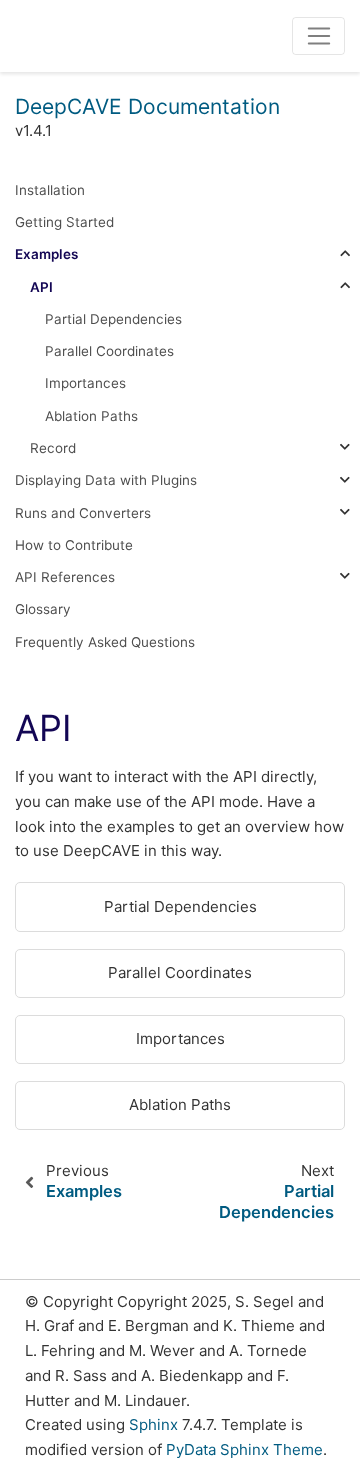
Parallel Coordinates (109, 351)
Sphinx (153, 1424)
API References (65, 577)
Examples (46, 254)
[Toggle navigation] (318, 36)
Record (53, 448)
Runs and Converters (83, 513)
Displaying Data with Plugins (106, 480)
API (41, 287)
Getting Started (64, 222)
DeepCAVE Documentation (147, 106)
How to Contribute (74, 545)
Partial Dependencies (113, 319)
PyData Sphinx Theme (244, 1449)
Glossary (43, 609)
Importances (85, 383)
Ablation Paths (91, 416)
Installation (50, 190)
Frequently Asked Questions (105, 642)
